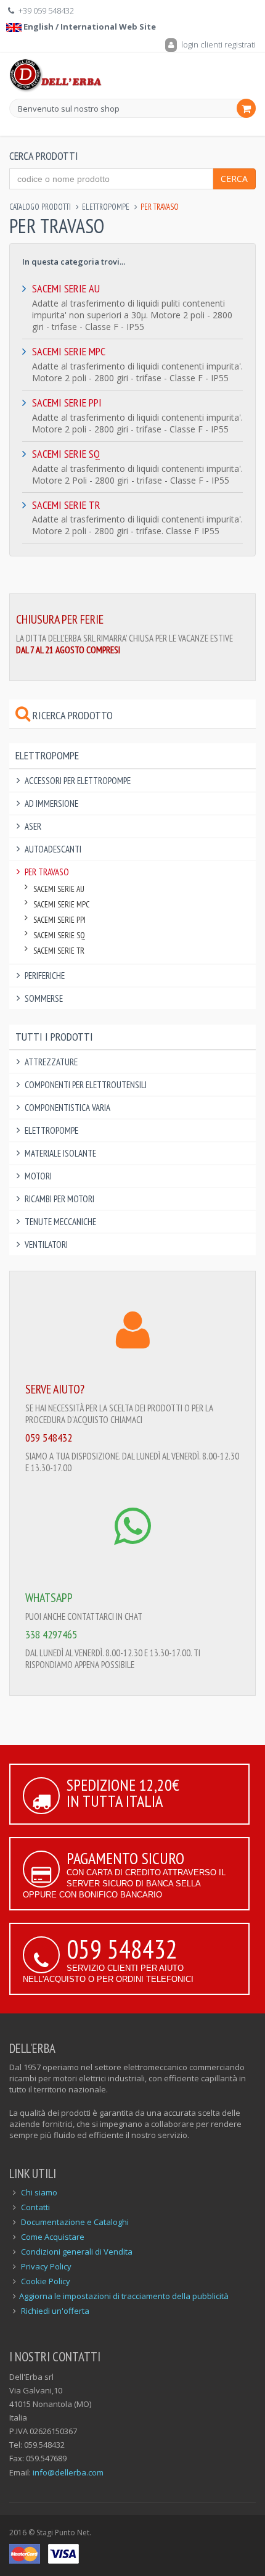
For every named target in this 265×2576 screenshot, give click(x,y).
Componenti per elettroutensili (86, 1085)
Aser (33, 826)
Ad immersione (51, 803)
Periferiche (45, 976)
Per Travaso (47, 872)
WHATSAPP (49, 1598)
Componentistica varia (67, 1108)
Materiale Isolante (60, 1153)
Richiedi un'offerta (55, 2311)
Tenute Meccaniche (60, 1222)
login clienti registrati (218, 44)
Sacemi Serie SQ (66, 454)
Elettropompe (106, 207)
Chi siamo (39, 2192)
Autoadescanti (53, 849)
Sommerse (44, 998)
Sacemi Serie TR (66, 505)
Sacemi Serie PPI (67, 402)
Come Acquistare (53, 2237)
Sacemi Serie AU (66, 288)
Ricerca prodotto (71, 715)
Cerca (234, 179)
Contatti (35, 2207)
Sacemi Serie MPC (69, 351)
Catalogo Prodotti (40, 207)
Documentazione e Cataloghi (75, 2222)
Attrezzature (51, 1062)
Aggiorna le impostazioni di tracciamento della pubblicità (124, 2296)
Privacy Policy (46, 2266)
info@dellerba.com (68, 2472)
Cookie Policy (46, 2281)
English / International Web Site (89, 27)
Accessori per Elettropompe (78, 781)
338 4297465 (51, 1634)
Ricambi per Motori (59, 1199)
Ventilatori (46, 1245)
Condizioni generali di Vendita (77, 2252)
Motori (38, 1176)
